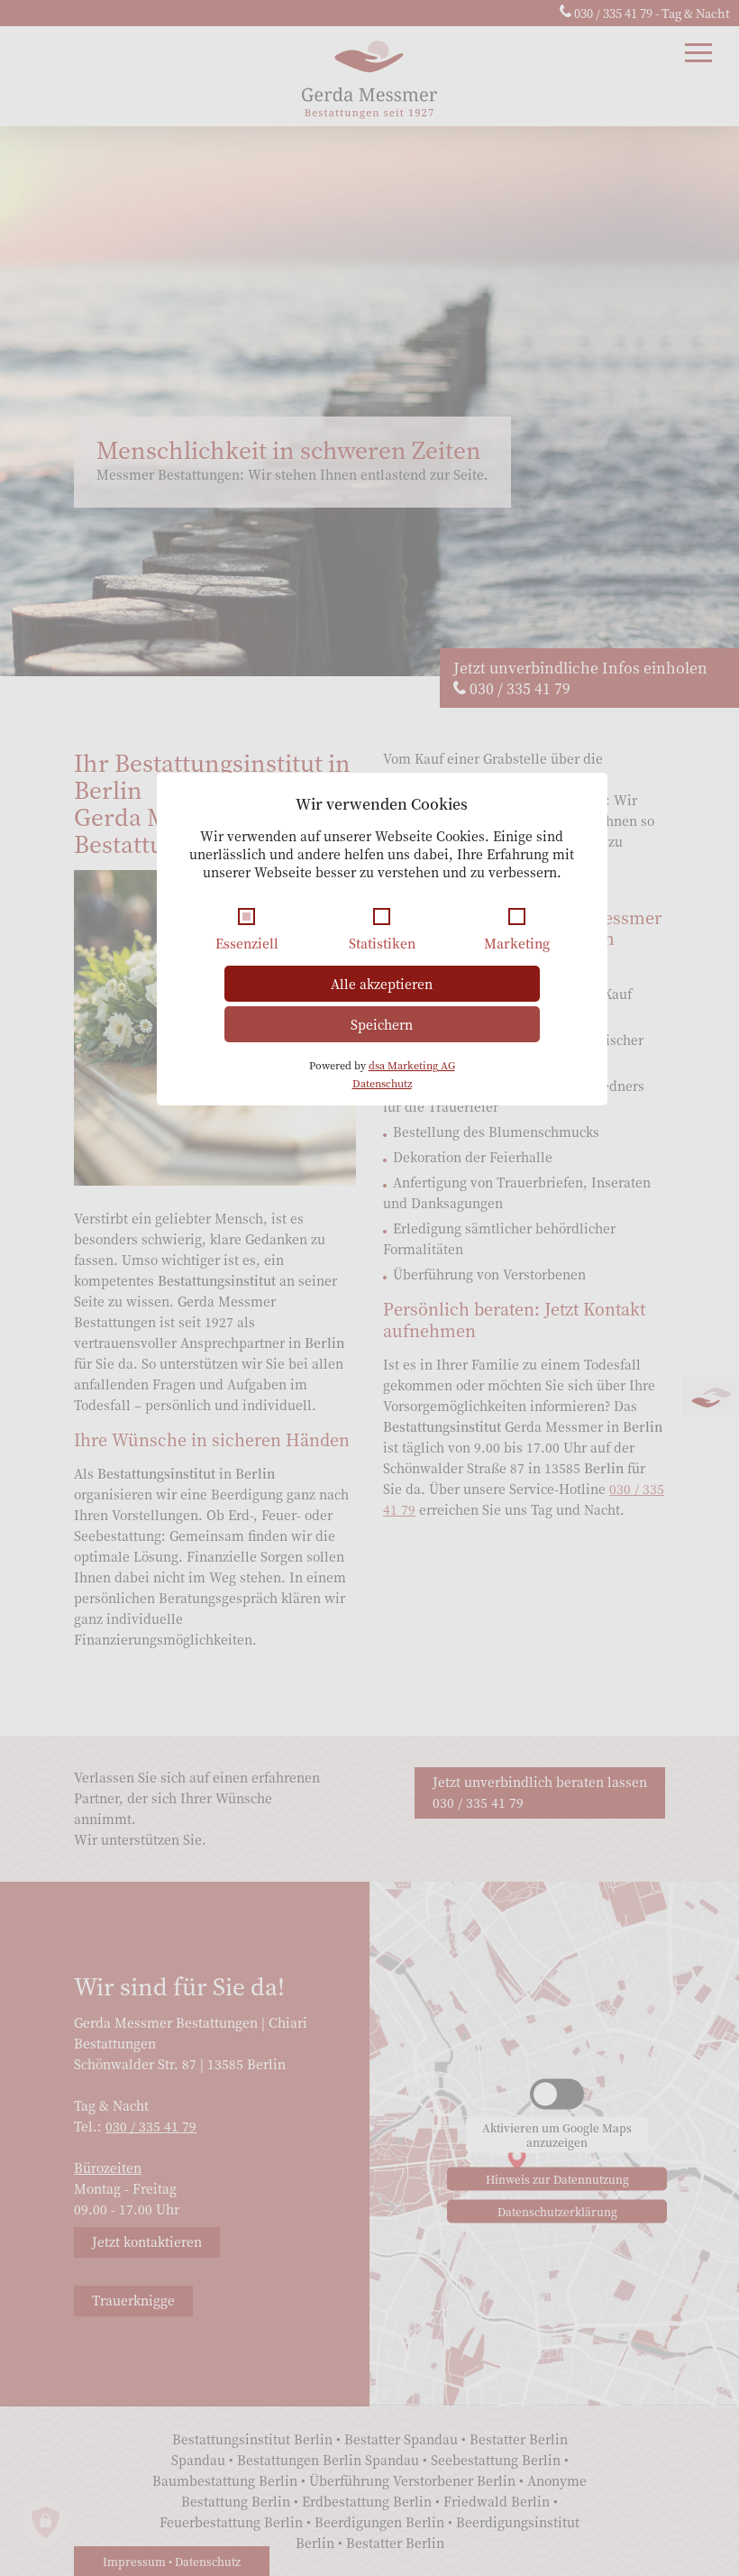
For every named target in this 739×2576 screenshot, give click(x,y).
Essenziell (247, 943)
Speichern (382, 1024)
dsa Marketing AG (412, 1065)
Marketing (517, 943)
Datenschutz (382, 1083)
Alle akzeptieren (382, 984)
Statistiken (382, 943)
